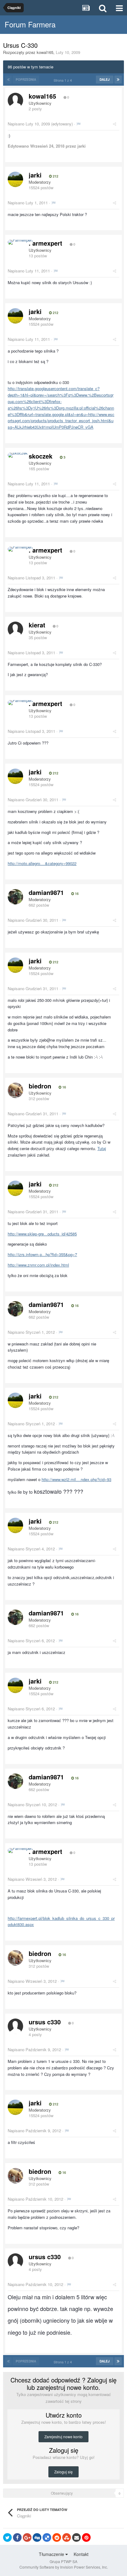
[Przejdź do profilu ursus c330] (15, 2026)
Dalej (105, 80)
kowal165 (45, 52)
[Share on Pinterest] (86, 2537)
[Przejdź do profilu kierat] (15, 629)
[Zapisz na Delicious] (47, 2537)
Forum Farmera (30, 24)
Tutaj (102, 1148)
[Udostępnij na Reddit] (57, 2537)
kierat (37, 625)
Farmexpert (45, 243)
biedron (40, 1086)
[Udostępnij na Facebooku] (17, 2537)
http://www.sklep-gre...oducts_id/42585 (42, 1234)
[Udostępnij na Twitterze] (7, 2537)
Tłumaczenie (52, 2554)
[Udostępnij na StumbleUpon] (67, 2537)
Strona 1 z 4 (64, 80)
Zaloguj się (63, 2472)
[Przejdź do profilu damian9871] (15, 897)
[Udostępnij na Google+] (27, 2537)
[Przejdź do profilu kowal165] (15, 100)
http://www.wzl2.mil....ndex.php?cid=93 (76, 1479)
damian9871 (46, 892)
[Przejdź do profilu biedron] (15, 1090)
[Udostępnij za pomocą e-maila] (76, 2537)
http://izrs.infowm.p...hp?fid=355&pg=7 (42, 1254)
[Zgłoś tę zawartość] (78, 124)
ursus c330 (45, 2022)
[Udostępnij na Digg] (37, 2537)
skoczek (41, 456)
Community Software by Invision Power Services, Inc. (64, 2567)
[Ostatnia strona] (118, 80)
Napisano (29, 124)
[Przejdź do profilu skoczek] (18, 455)
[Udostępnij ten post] (115, 124)
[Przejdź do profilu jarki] (15, 179)
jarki (35, 175)
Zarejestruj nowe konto (63, 2437)
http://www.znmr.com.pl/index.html (38, 1265)
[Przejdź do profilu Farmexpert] (20, 242)
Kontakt (81, 2554)
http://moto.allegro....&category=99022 (42, 863)
